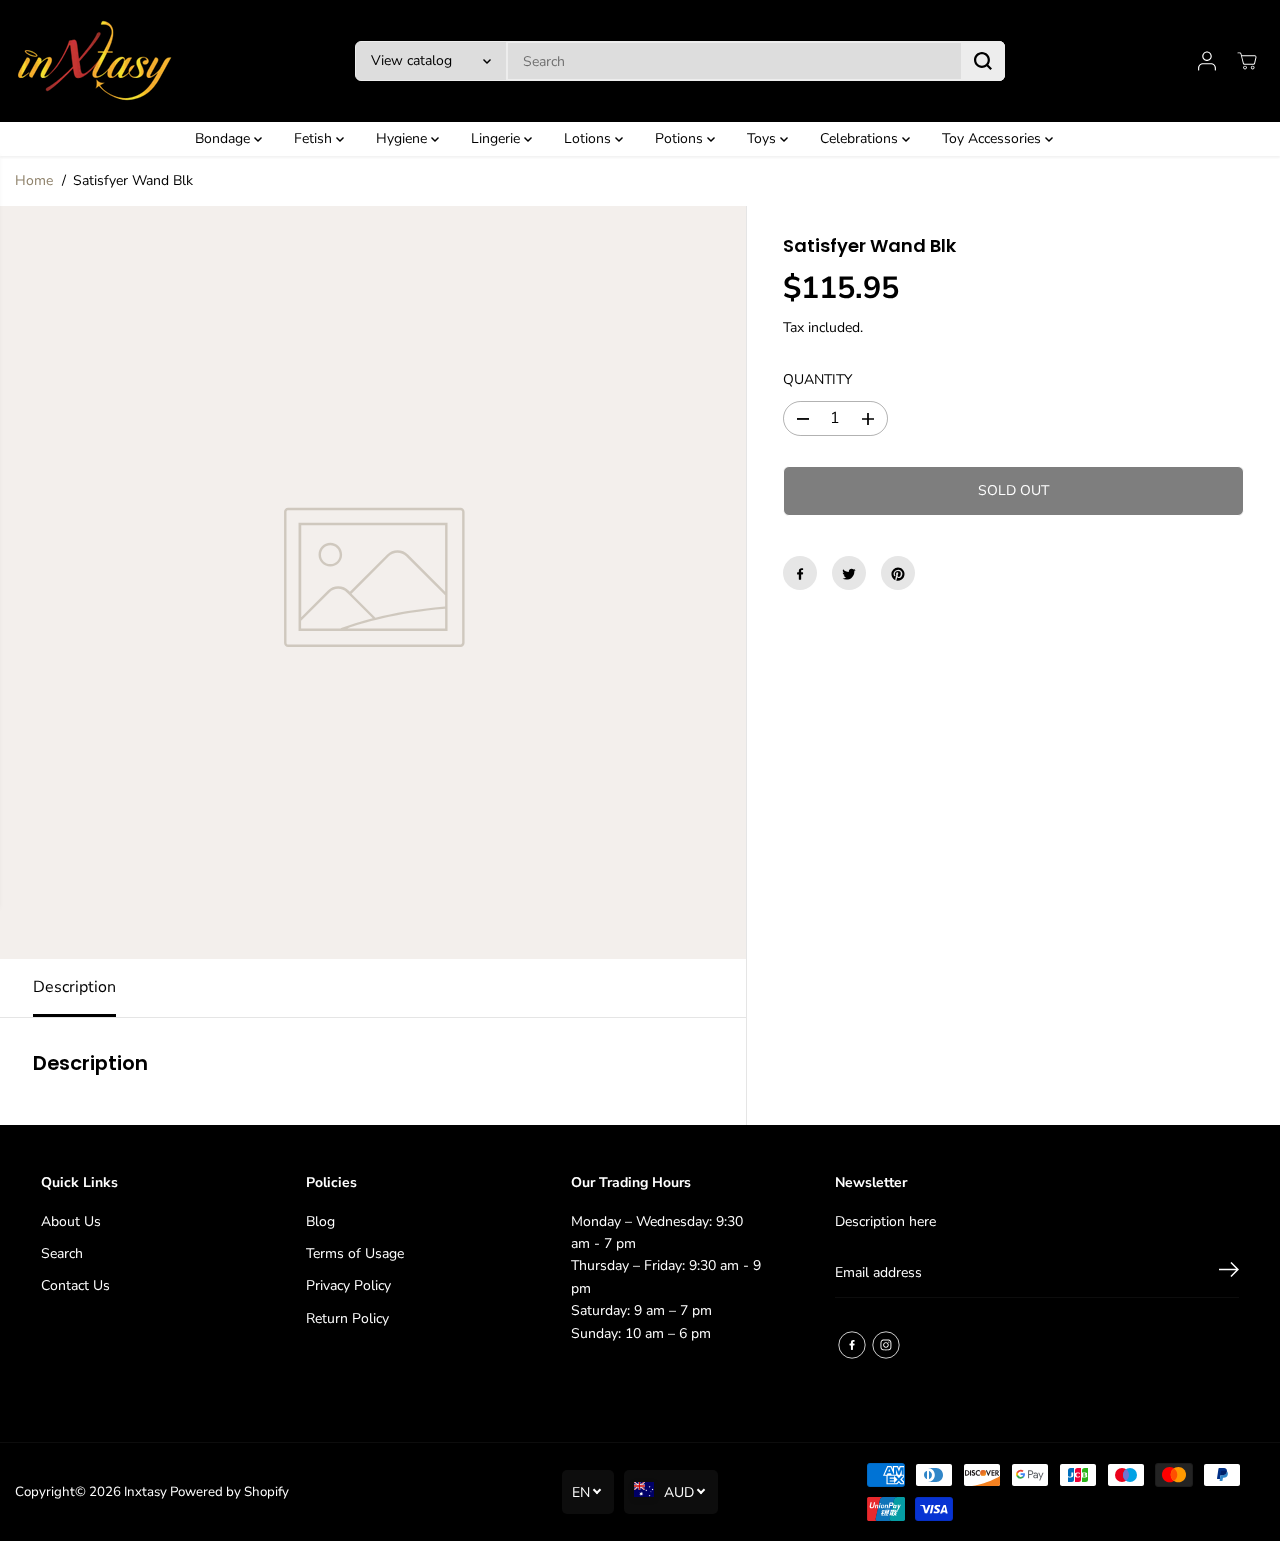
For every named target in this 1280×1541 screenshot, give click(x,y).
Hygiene (403, 138)
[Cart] (1247, 61)
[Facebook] (800, 574)
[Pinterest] (898, 574)
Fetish (315, 138)
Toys (763, 138)
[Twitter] (849, 574)
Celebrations (861, 138)
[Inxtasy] (95, 61)
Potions (681, 138)
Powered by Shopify (229, 1492)
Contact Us (75, 1285)
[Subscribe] (1229, 1273)
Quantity (817, 380)
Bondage (224, 138)
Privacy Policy (348, 1285)
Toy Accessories (993, 138)
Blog (320, 1221)
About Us (71, 1221)
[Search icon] (983, 61)
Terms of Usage (355, 1253)
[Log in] (1207, 61)
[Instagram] (886, 1345)
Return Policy (347, 1318)
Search (62, 1253)
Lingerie (497, 138)
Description (74, 987)
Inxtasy (145, 1492)
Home (34, 180)
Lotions (589, 138)
